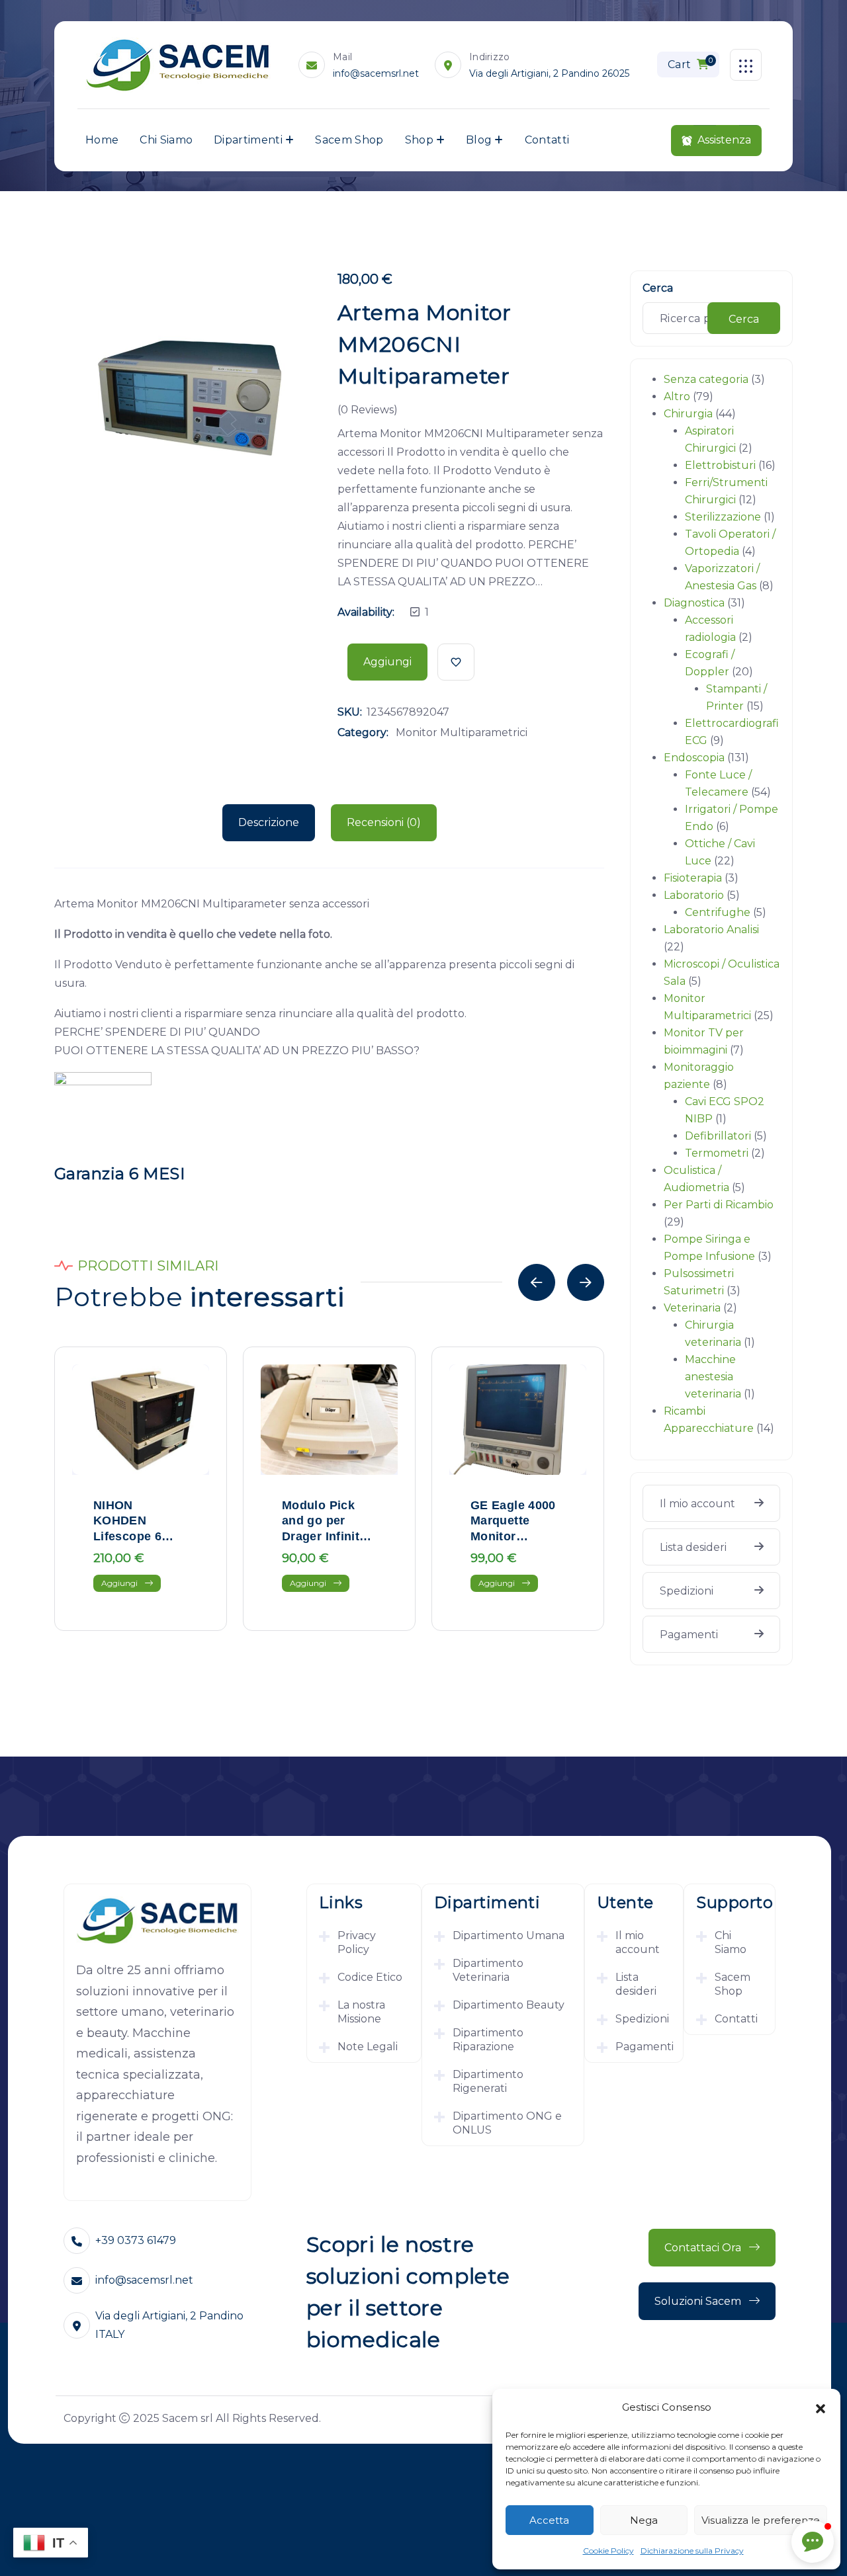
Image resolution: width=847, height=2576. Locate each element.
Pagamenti (689, 1635)
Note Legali (368, 2047)
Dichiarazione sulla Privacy (692, 2551)
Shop (419, 140)
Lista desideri (693, 1547)
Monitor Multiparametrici (462, 732)
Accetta (549, 2520)
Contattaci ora (704, 2248)
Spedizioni (687, 1591)
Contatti (547, 140)
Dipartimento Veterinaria (488, 1970)
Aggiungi (387, 662)
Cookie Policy (608, 2551)
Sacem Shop (349, 140)
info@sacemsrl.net (376, 73)
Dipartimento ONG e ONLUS (507, 2123)
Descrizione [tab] (269, 822)
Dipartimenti (248, 140)
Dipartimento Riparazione (488, 2040)
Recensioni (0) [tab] (384, 822)
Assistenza (724, 140)
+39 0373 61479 (136, 2240)
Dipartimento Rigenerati (488, 2081)
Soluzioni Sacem (699, 2301)
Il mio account (697, 1504)
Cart (690, 63)
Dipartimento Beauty (509, 2005)
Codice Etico (370, 1977)
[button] (821, 2407)
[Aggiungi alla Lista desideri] (456, 662)
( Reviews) (368, 410)
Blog (479, 140)
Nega (644, 2520)
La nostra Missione (361, 2012)
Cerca (658, 288)
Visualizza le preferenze (761, 2520)
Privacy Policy (357, 1942)
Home (102, 140)
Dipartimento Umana (509, 1935)
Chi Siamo (166, 140)
